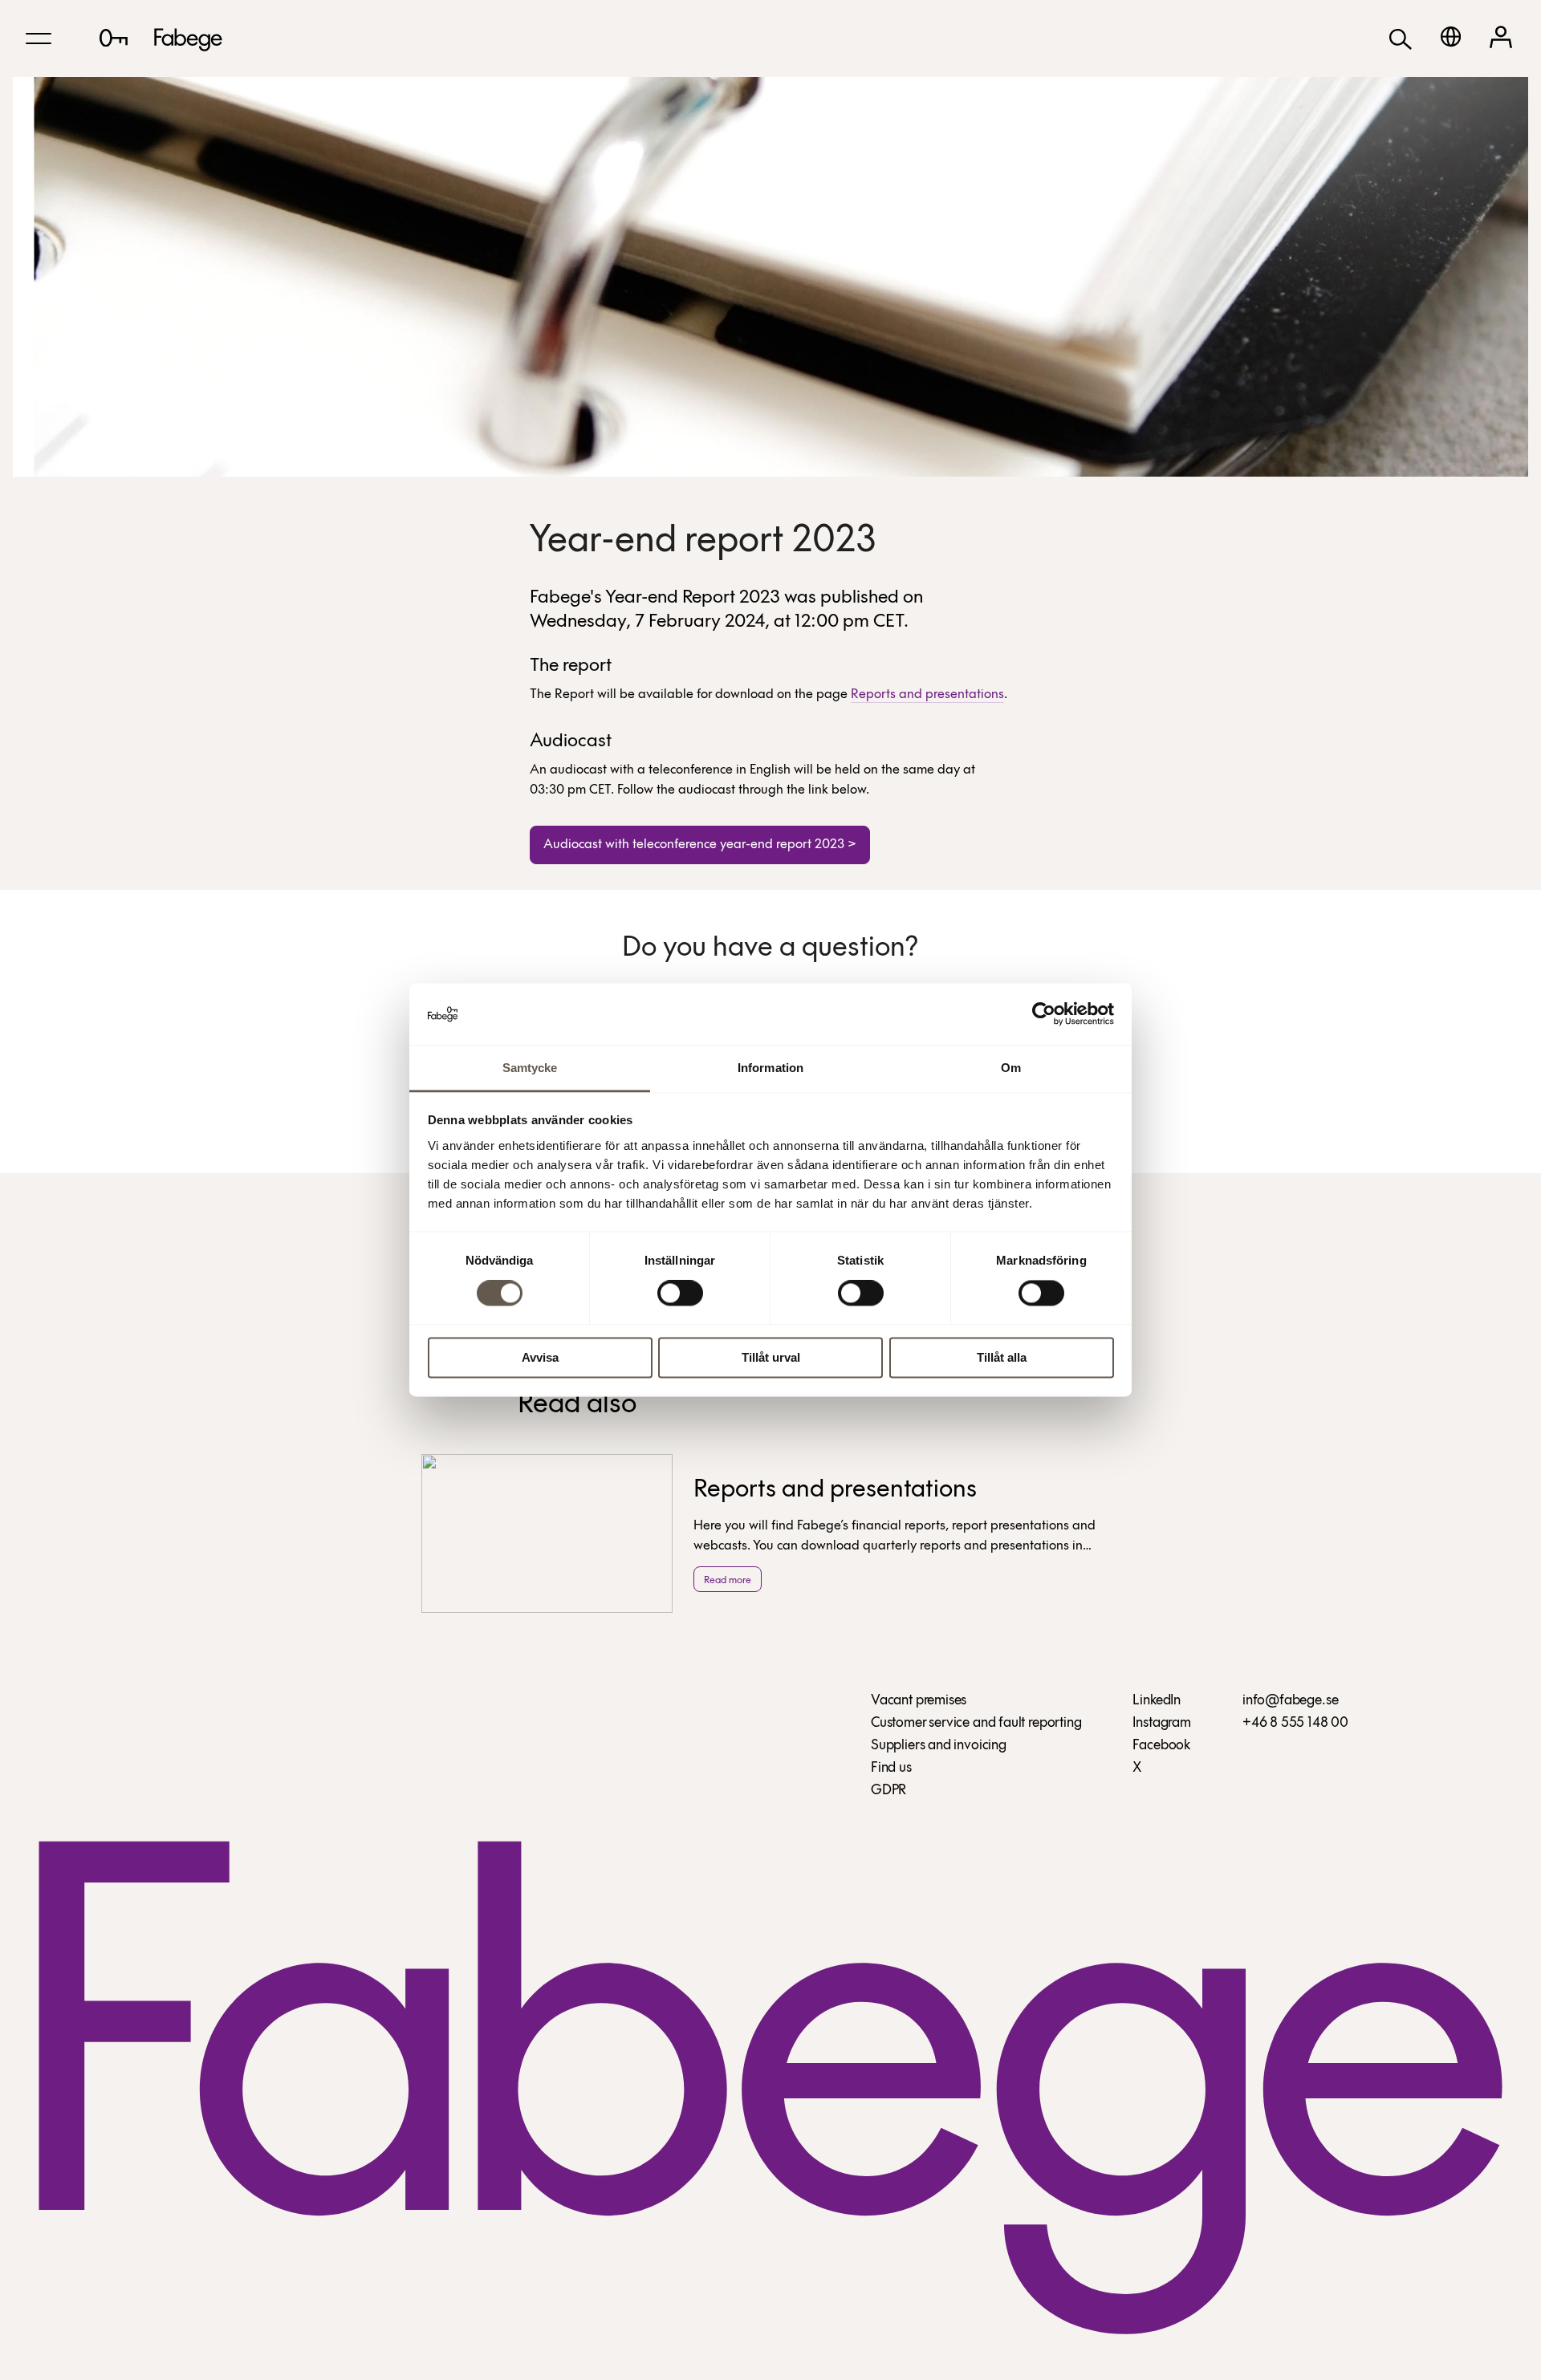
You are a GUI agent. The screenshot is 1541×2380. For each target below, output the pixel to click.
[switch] (680, 1294)
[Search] (1401, 38)
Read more (728, 1580)
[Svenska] (1451, 37)
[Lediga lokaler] (114, 38)
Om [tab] (1011, 1068)
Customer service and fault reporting (976, 1724)
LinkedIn (1157, 1701)
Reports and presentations (927, 695)
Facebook (1161, 1746)
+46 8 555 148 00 (1295, 1724)
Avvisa (540, 1357)
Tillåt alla (1002, 1357)
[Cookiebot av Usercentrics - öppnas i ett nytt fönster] (1044, 1014)
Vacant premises (919, 1701)
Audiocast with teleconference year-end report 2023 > (700, 845)
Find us (891, 1769)
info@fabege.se (1290, 1701)
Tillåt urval (771, 1357)
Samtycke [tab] (530, 1068)
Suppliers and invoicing (939, 1746)
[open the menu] (39, 39)
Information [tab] (770, 1068)
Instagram (1161, 1724)
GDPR (888, 1791)
